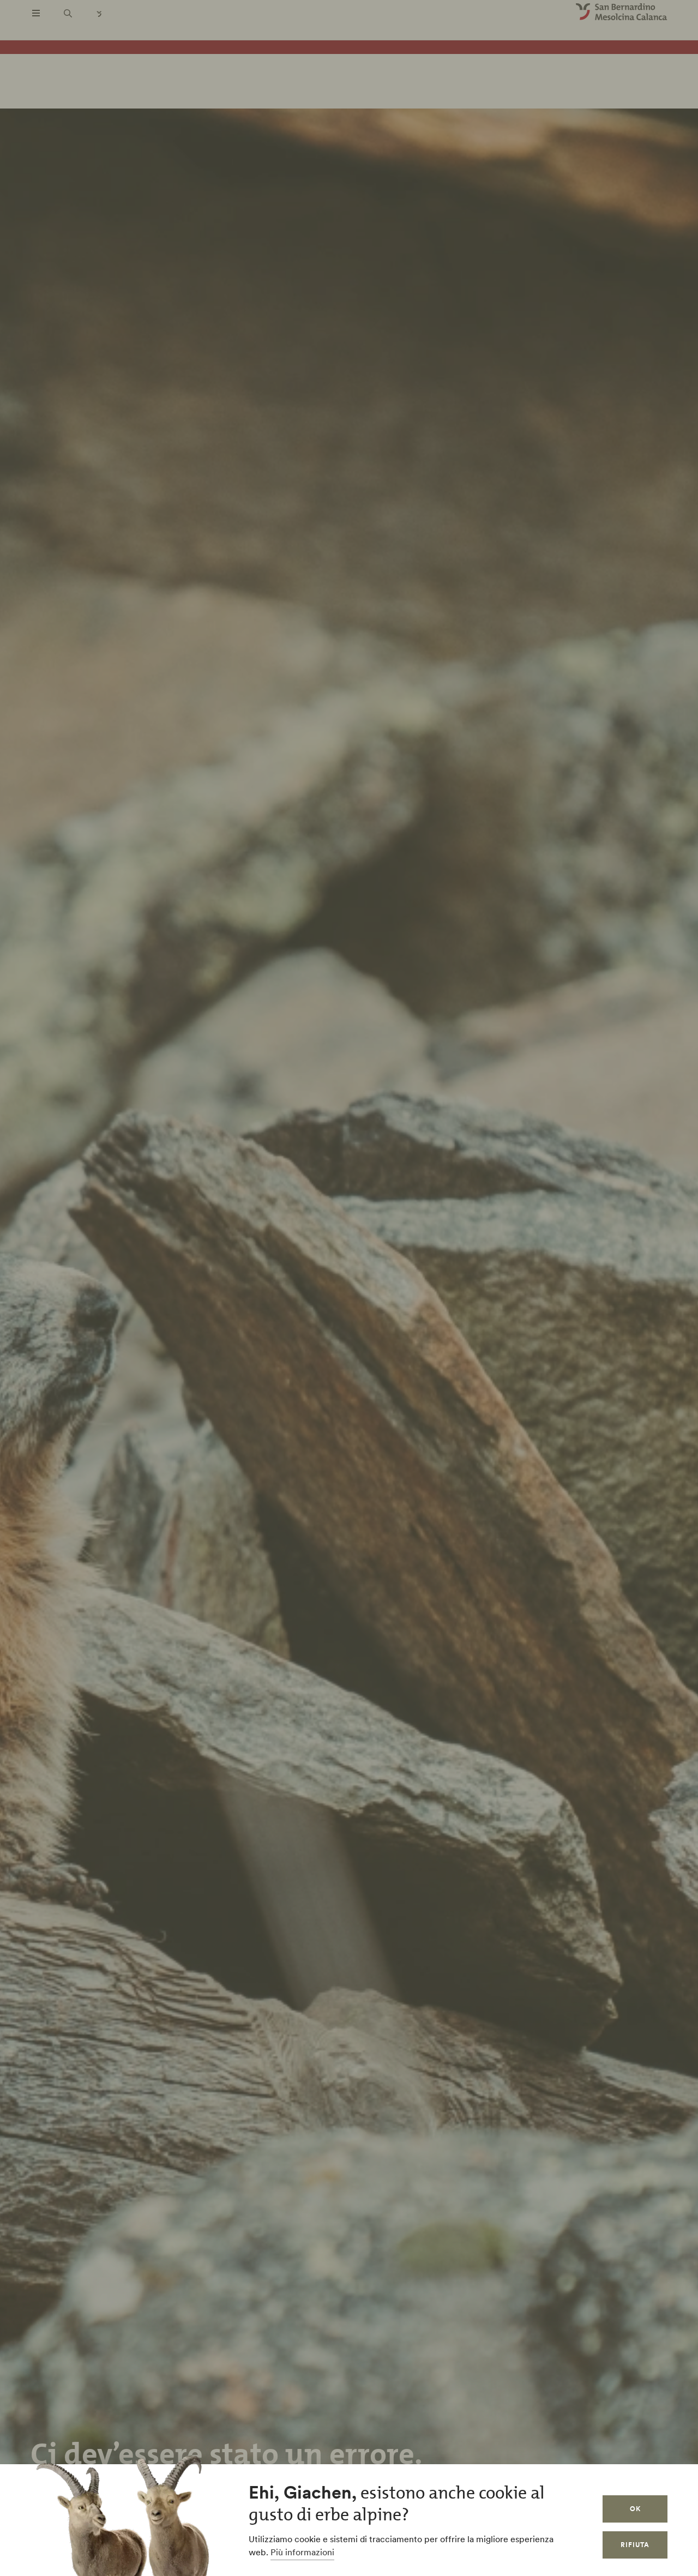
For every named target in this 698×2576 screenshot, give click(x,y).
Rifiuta (635, 2545)
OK (635, 2509)
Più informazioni (302, 2552)
